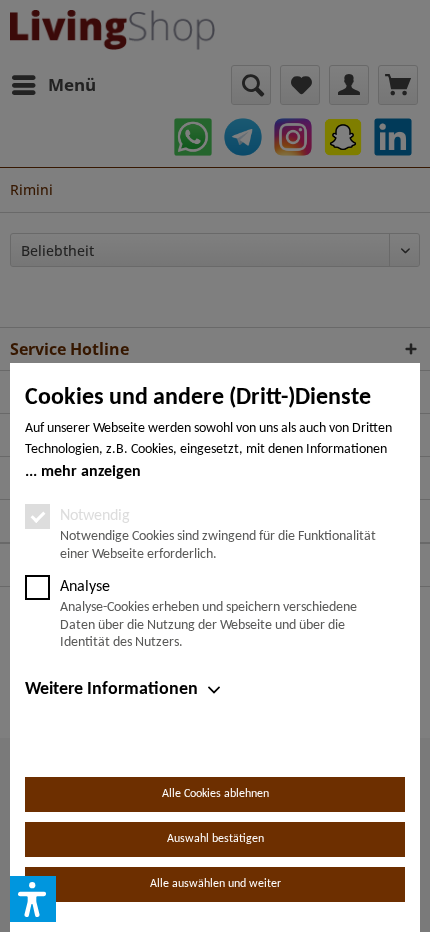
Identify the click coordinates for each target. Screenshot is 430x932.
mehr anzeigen (91, 472)
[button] (33, 899)
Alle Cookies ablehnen (215, 794)
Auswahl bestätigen (215, 839)
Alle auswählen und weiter (215, 884)
